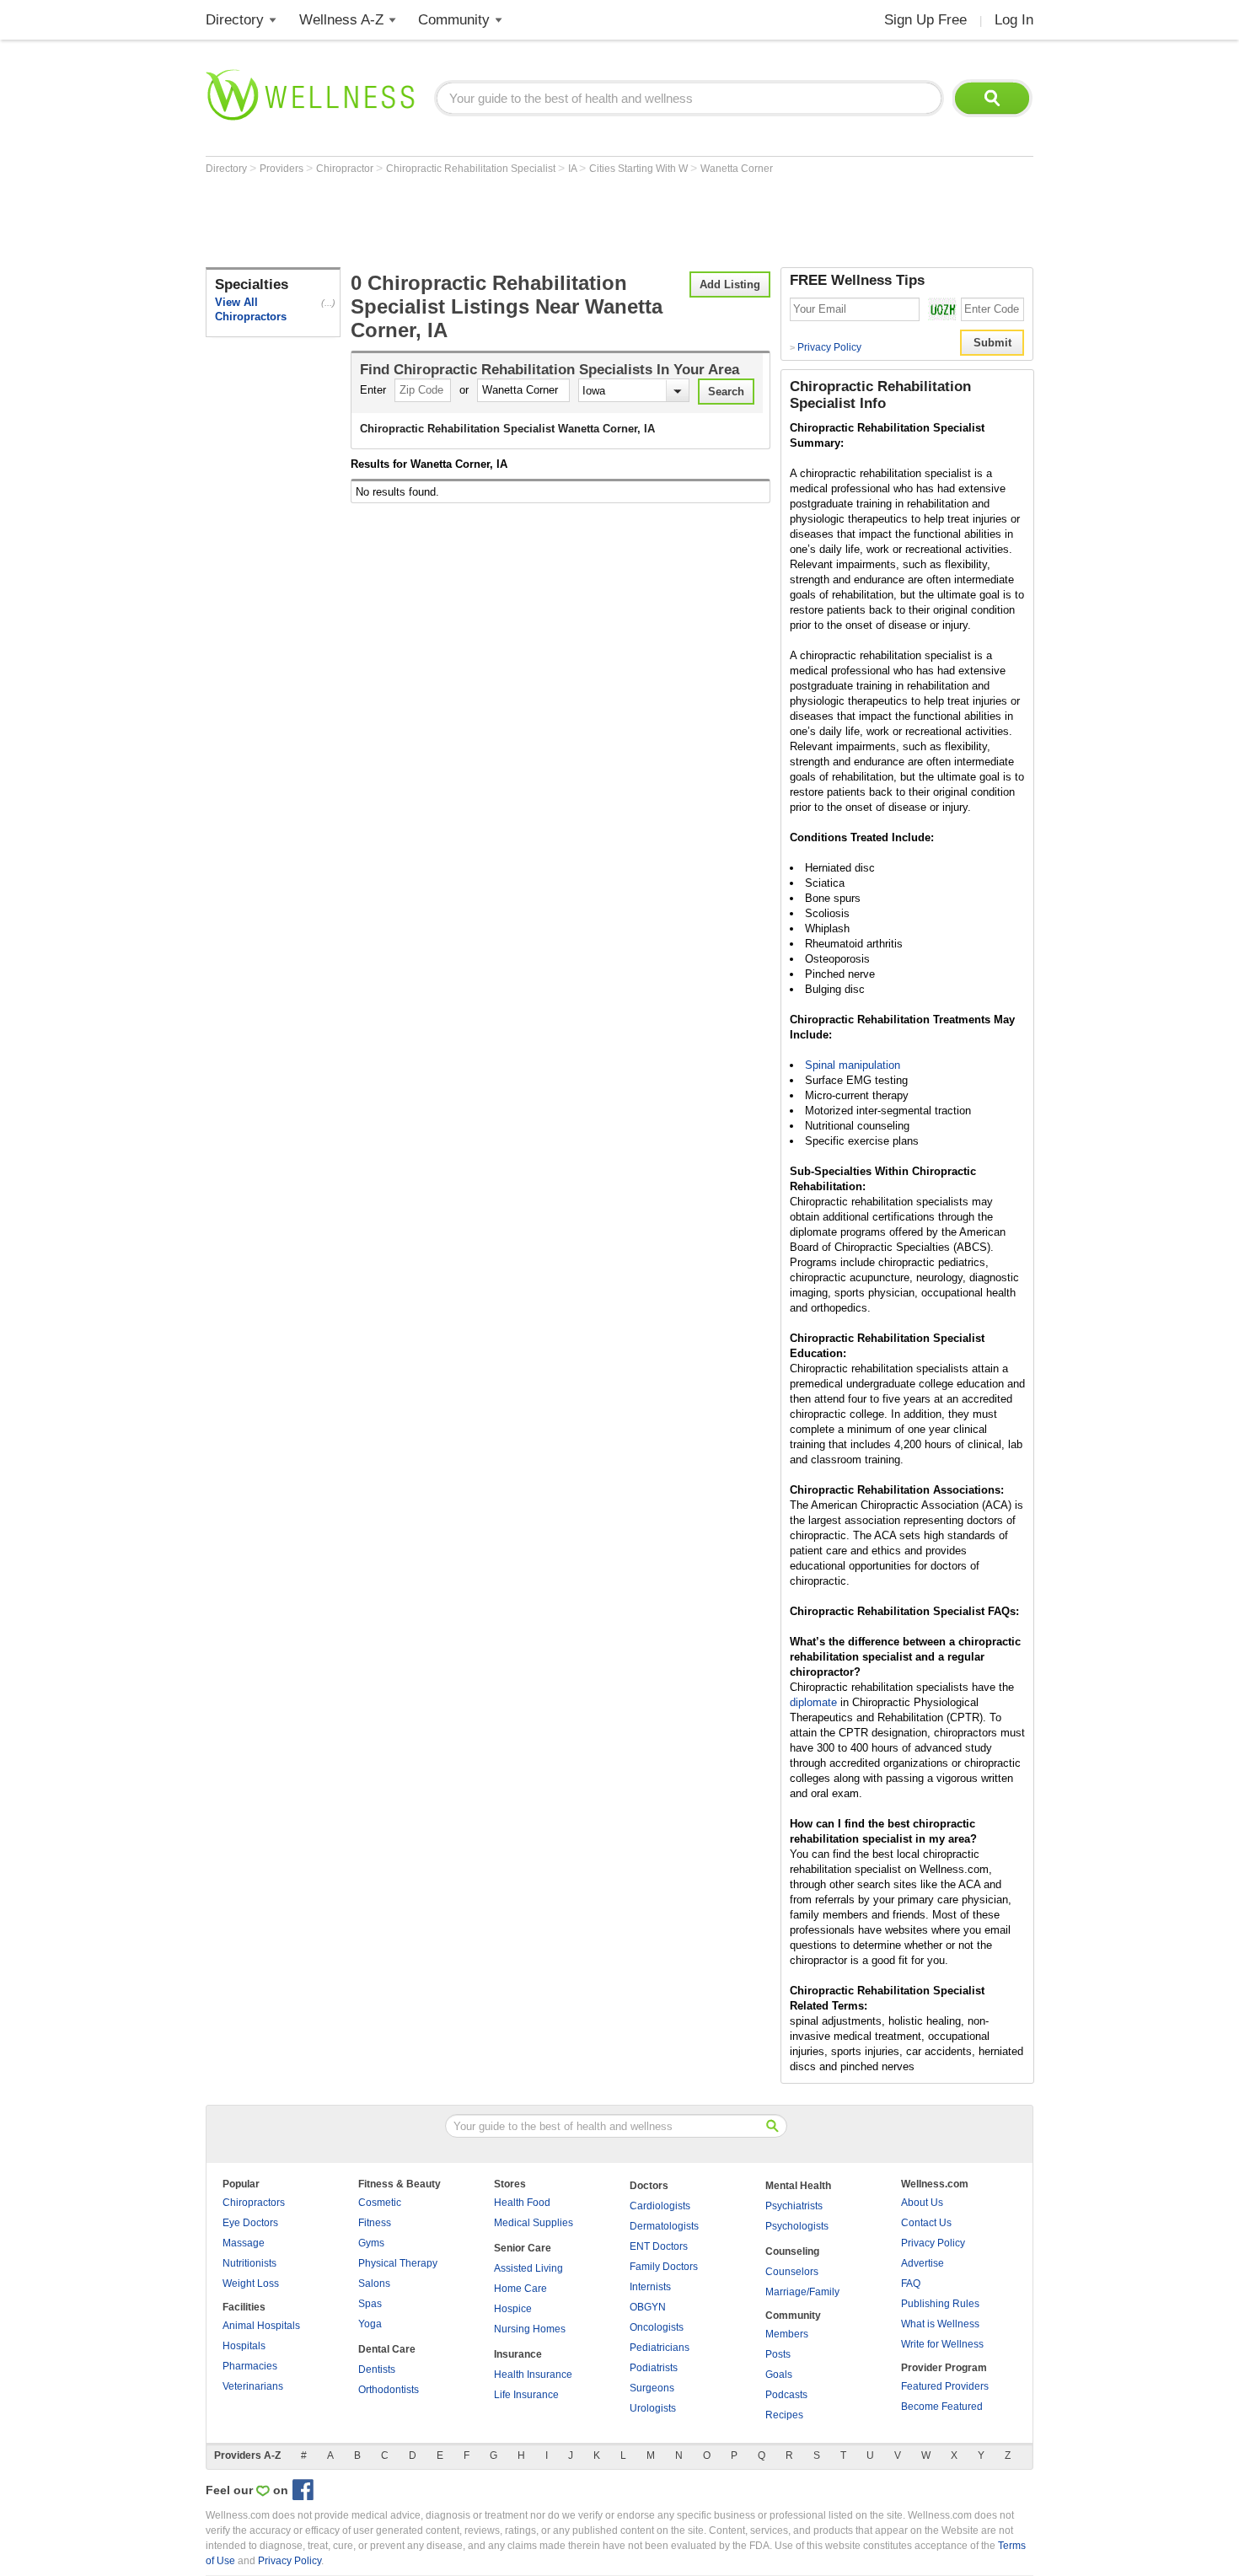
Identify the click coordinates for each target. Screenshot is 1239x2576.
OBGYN (648, 2307)
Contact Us (926, 2223)
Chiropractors (254, 2203)
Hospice (513, 2309)
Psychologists (797, 2226)
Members (787, 2334)
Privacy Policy (826, 347)
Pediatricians (660, 2348)
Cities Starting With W (640, 169)
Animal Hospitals (261, 2326)
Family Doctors (664, 2267)
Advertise (923, 2263)
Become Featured (942, 2407)
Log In (1014, 20)
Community (454, 20)
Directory (235, 20)
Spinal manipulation (853, 1065)
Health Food (522, 2203)
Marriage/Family (802, 2292)
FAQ (911, 2284)
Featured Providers (945, 2386)
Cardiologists (660, 2206)
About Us (922, 2203)
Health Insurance (533, 2375)
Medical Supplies (534, 2223)
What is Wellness (940, 2324)
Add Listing (730, 284)
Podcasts (786, 2395)
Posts (778, 2354)
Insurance (518, 2354)
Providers (283, 169)
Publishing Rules (940, 2304)
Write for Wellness (942, 2344)
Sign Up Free (925, 20)
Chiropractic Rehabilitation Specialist (472, 169)
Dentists (377, 2369)
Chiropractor (346, 169)
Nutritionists (249, 2263)
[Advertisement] (512, 221)
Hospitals (244, 2346)
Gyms (371, 2243)
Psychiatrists (794, 2206)
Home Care (520, 2289)
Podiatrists (654, 2368)
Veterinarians (253, 2386)
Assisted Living (528, 2268)
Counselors (792, 2272)
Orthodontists (389, 2390)
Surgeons (652, 2388)
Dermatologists (664, 2226)
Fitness (375, 2223)
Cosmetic (380, 2203)
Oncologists (657, 2327)
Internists (650, 2287)
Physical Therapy (398, 2263)
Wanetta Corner (737, 169)
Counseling (792, 2251)
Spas (370, 2304)
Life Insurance (526, 2395)
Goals (779, 2375)
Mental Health (798, 2186)
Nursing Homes (530, 2329)
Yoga (370, 2324)
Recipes (784, 2415)
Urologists (653, 2408)
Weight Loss (251, 2284)
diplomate (813, 1702)
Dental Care (387, 2349)
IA (574, 169)
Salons (374, 2284)
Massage (244, 2243)
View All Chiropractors (251, 309)
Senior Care (523, 2248)
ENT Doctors (659, 2246)
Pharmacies (250, 2366)
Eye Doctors (250, 2223)
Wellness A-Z (341, 20)
